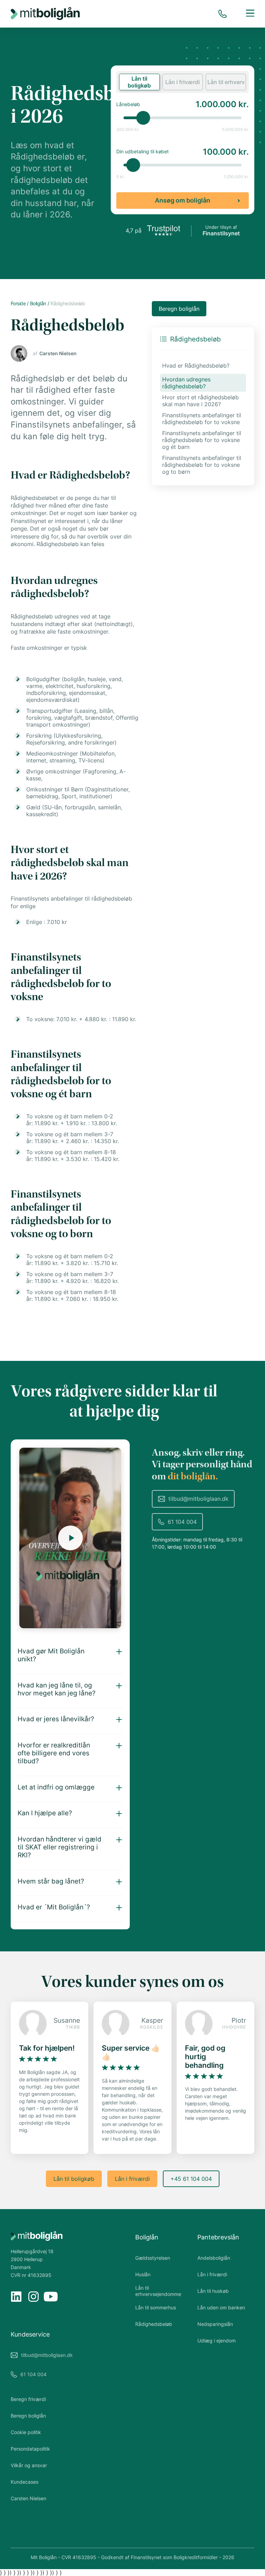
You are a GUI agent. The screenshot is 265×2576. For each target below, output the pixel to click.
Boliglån (147, 2237)
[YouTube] (51, 2297)
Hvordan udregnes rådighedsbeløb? (186, 383)
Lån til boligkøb (74, 2179)
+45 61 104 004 (191, 2179)
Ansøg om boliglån (183, 200)
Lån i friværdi (132, 2179)
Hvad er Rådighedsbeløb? (196, 366)
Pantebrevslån (218, 2237)
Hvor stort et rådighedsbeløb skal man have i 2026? (200, 401)
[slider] (143, 118)
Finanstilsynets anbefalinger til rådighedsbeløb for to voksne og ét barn (202, 440)
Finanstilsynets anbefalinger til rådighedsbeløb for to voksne (202, 419)
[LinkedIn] (16, 2297)
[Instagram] (33, 2297)
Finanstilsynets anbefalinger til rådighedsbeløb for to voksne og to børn (202, 465)
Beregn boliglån (179, 309)
